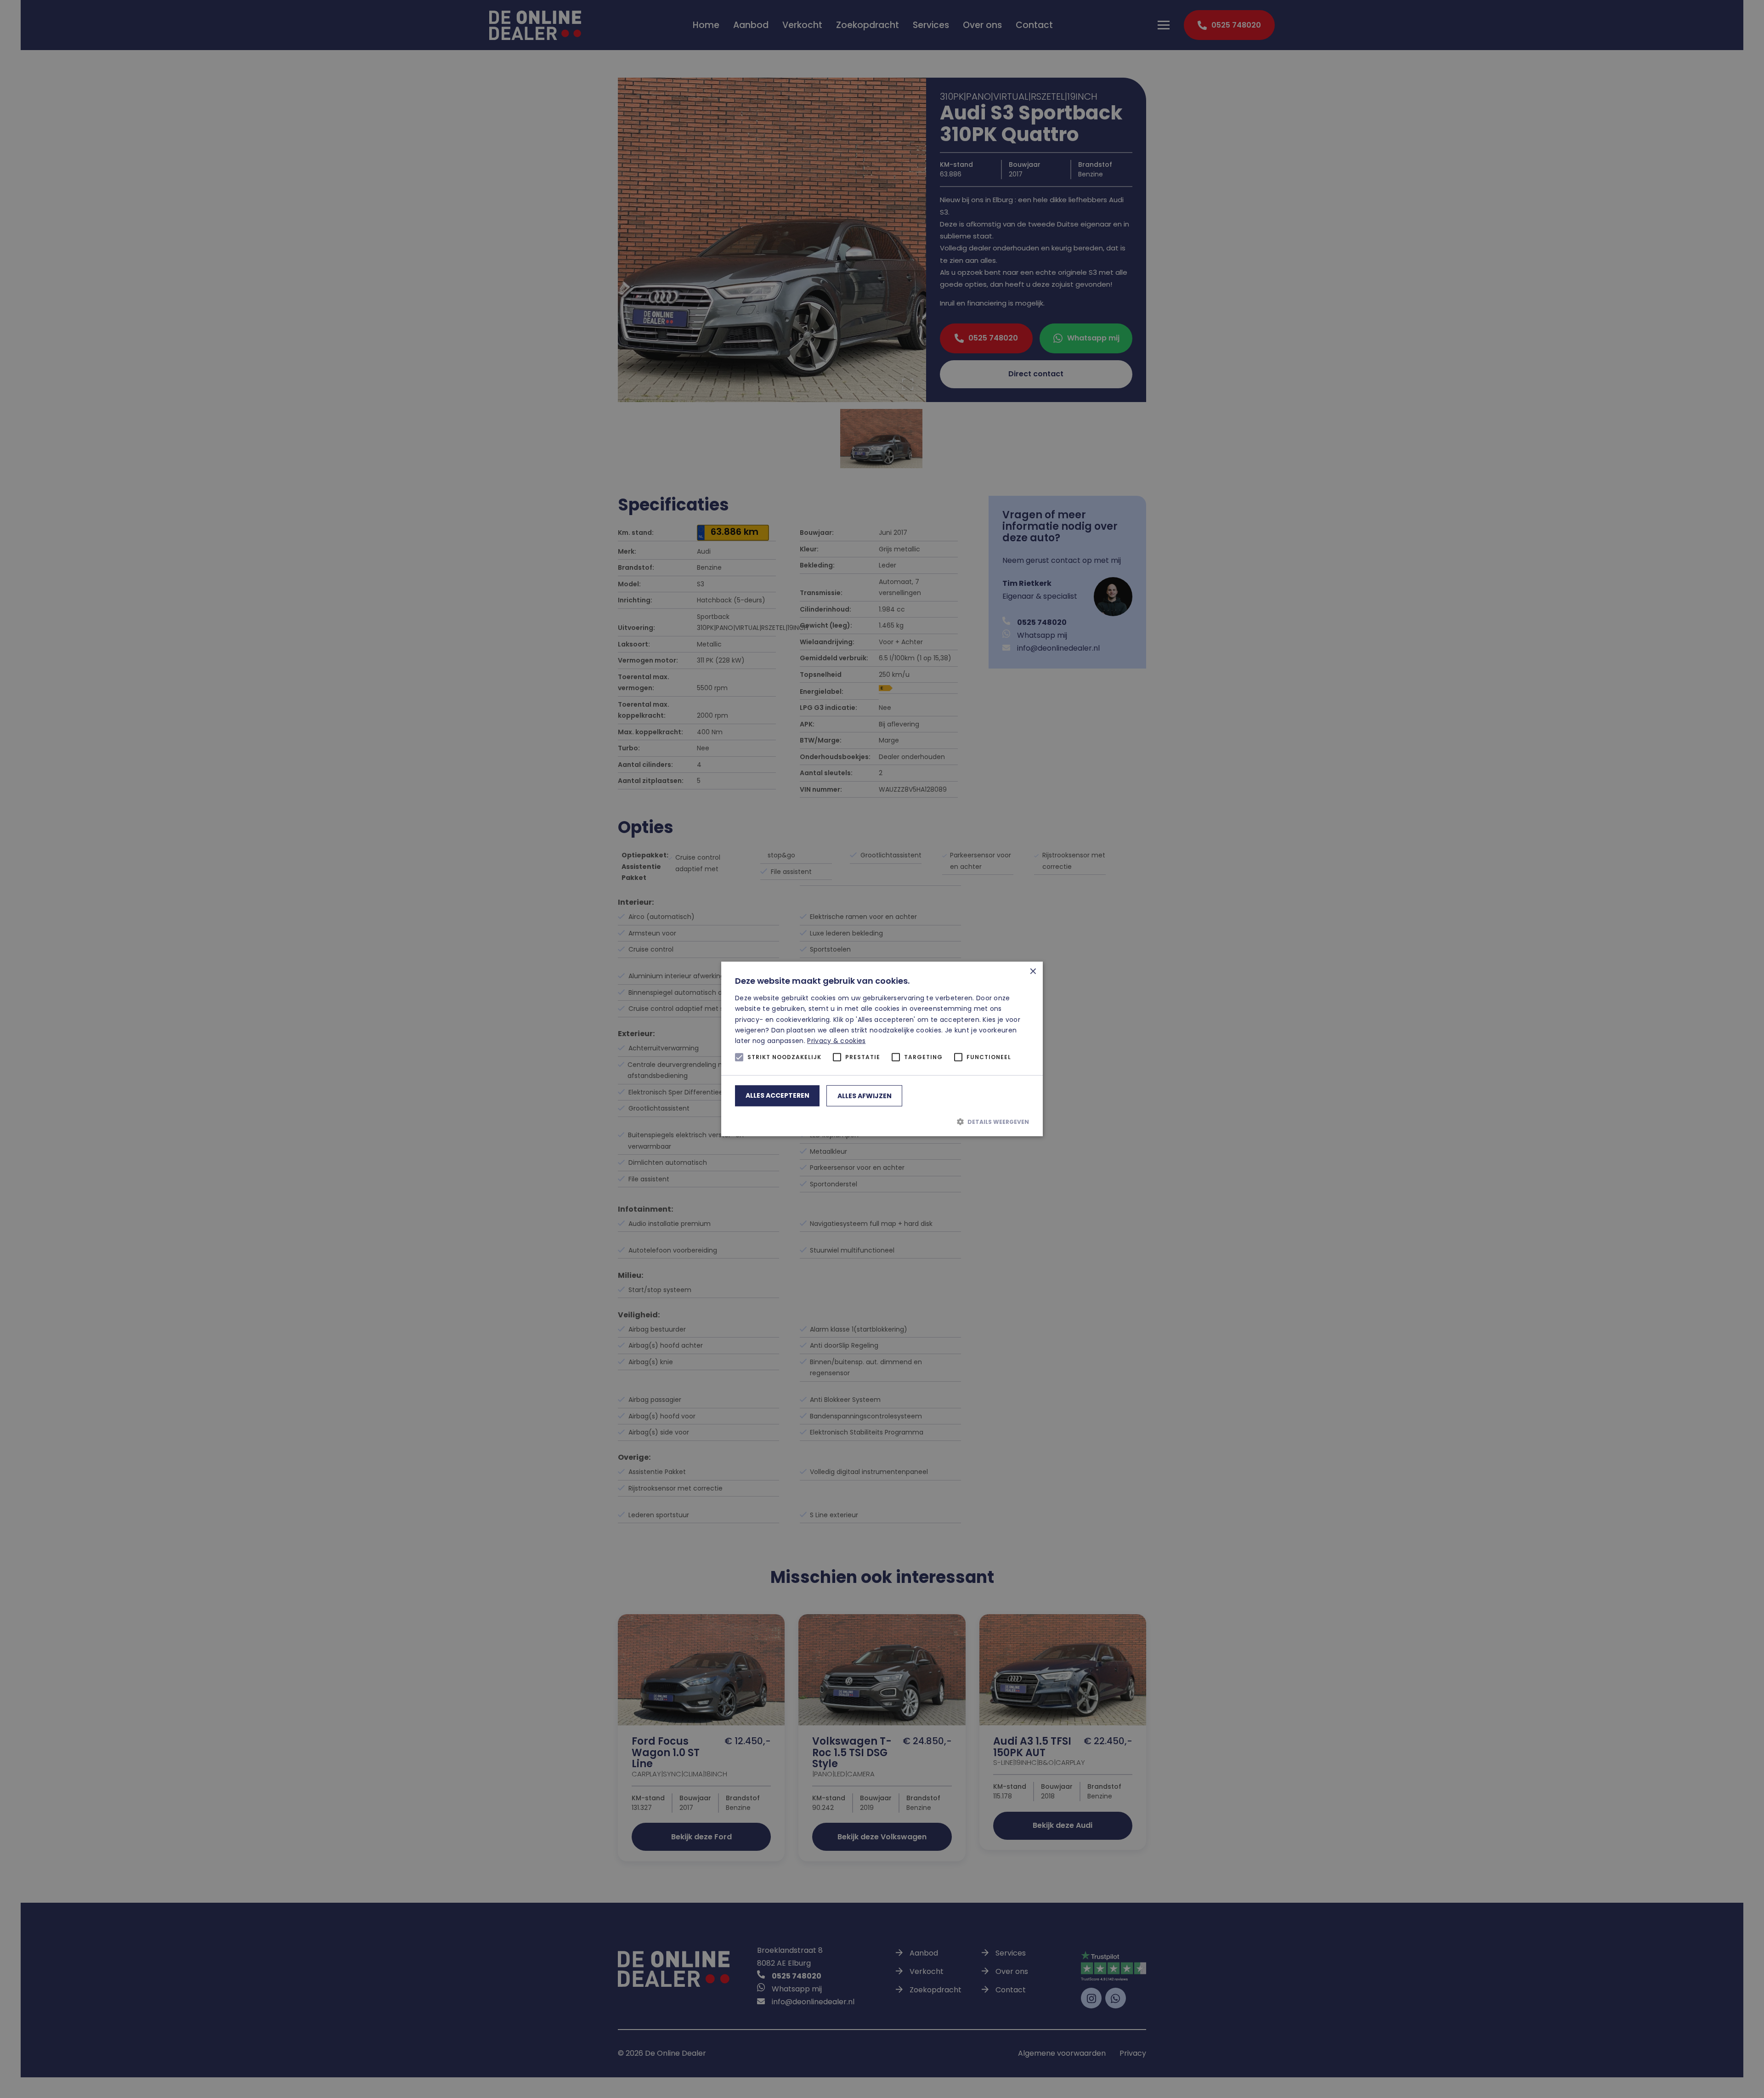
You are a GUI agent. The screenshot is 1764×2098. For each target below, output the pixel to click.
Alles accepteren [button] (777, 1095)
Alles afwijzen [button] (865, 1096)
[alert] (882, 1049)
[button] (882, 1122)
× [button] (1032, 972)
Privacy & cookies (836, 1041)
